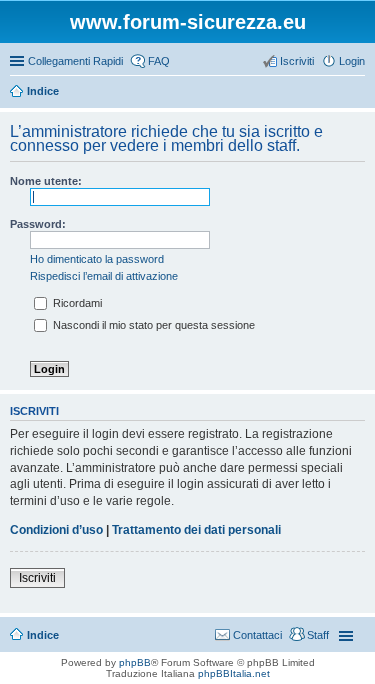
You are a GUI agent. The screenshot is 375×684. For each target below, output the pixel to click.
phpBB (135, 662)
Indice (43, 635)
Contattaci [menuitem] (257, 635)
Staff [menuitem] (318, 635)
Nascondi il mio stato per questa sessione (152, 325)
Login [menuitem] (352, 61)
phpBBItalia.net (234, 673)
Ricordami (76, 303)
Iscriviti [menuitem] (297, 61)
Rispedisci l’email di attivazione (104, 276)
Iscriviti (37, 578)
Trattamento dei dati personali (196, 530)
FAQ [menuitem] (159, 61)
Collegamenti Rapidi (75, 61)
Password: (38, 224)
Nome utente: (46, 181)
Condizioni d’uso (56, 530)
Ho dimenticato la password (97, 259)
